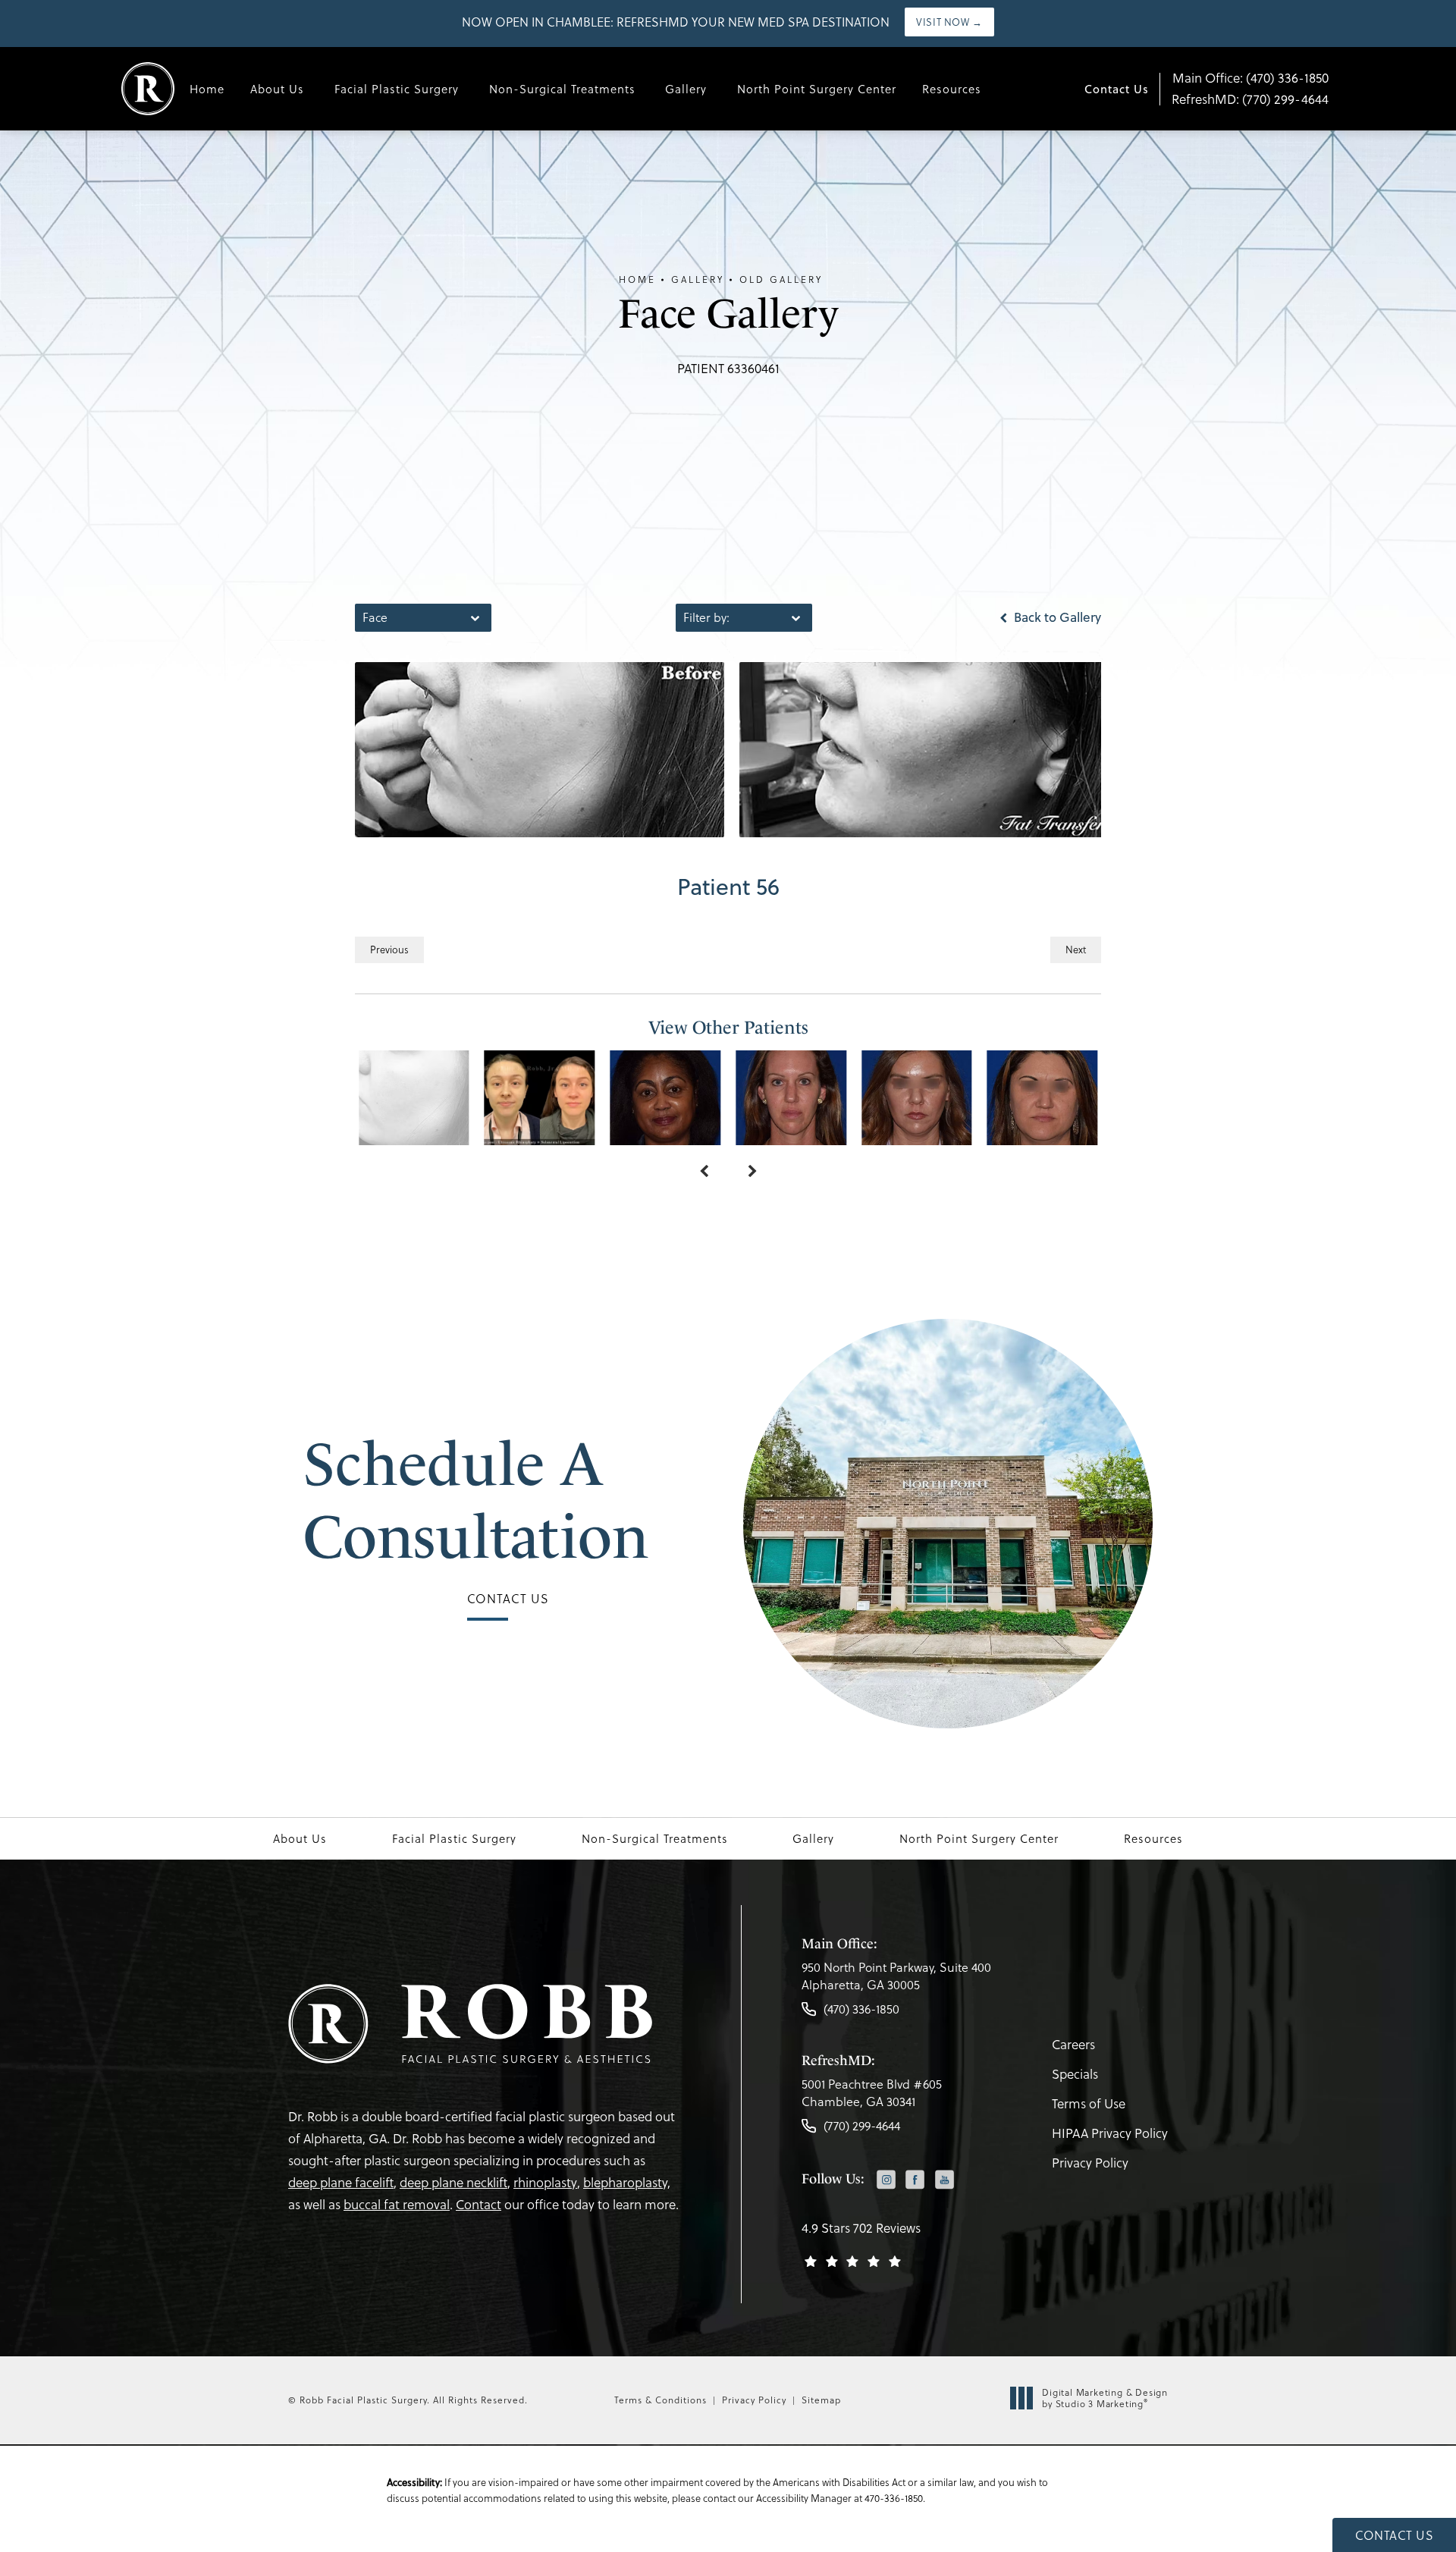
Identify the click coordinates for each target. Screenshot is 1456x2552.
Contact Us (1117, 89)
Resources (952, 89)
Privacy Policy (1090, 2163)
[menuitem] (886, 2182)
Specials (1075, 2074)
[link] (896, 1980)
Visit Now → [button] (949, 22)
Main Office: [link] (1250, 78)
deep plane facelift (341, 2183)
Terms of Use (1089, 2104)
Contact (479, 2205)
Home (207, 89)
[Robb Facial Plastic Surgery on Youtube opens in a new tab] (945, 2180)
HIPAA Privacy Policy (1110, 2133)
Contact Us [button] (1394, 2535)
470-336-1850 (894, 2498)
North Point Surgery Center (817, 89)
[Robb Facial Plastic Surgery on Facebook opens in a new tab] (915, 2180)
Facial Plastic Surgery (397, 89)
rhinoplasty (545, 2183)
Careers (1073, 2045)
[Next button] (752, 1172)
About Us (277, 89)
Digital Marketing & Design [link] (1105, 2398)
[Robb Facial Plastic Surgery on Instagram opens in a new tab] (886, 2180)
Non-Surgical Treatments (562, 89)
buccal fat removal (397, 2205)
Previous (389, 950)
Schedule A (476, 1500)
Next (1076, 950)
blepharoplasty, (627, 2183)
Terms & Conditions (661, 2400)
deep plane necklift (453, 2183)
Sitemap (821, 2400)
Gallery (686, 89)
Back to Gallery (1056, 617)
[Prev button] (704, 1172)
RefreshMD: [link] (1250, 99)
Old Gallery (781, 279)
